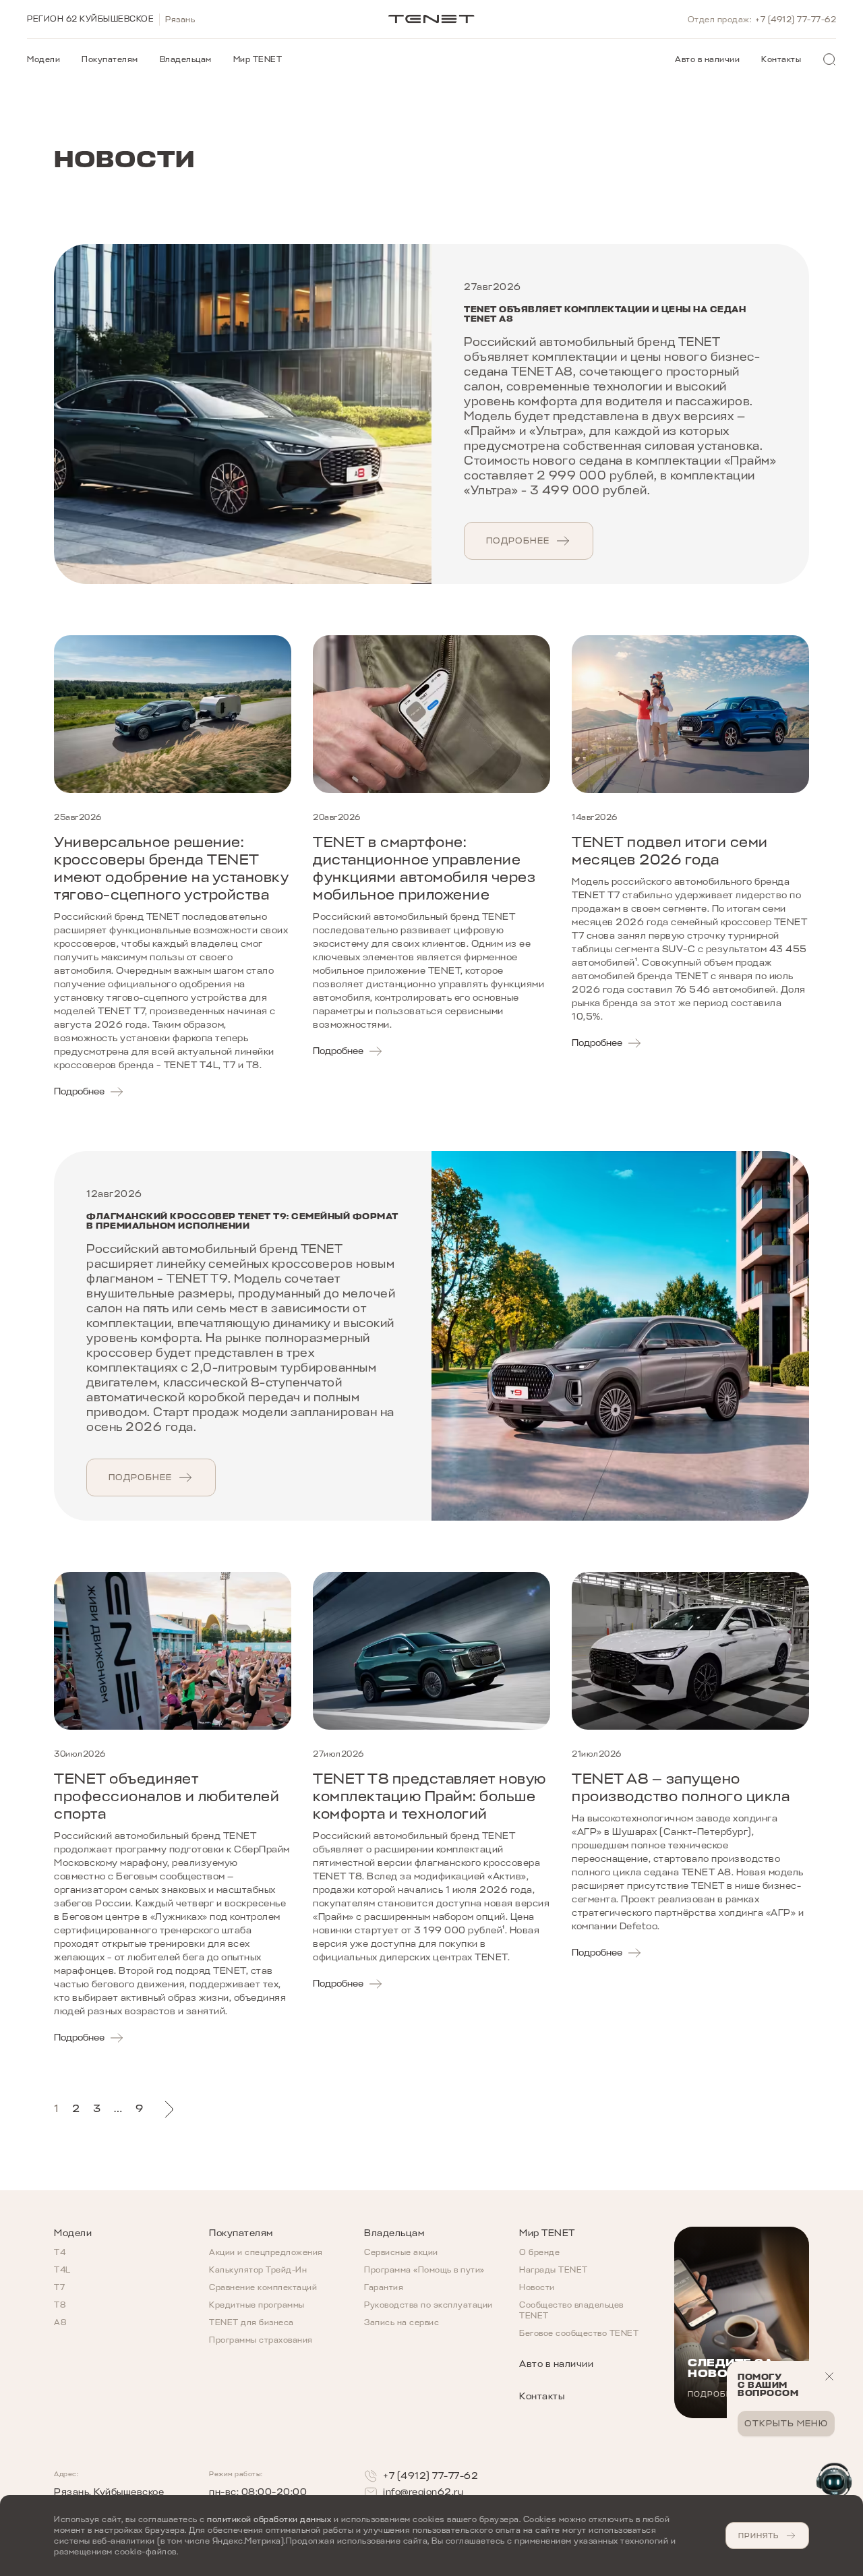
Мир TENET (258, 59)
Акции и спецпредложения (266, 2252)
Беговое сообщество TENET (579, 2333)
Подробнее (518, 540)
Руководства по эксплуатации (428, 2305)
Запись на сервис (401, 2322)
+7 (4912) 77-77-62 (796, 20)
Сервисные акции (401, 2252)
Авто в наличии (707, 59)
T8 (60, 2305)
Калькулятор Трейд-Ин (258, 2270)
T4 (60, 2252)
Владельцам (186, 59)
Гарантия (384, 2287)
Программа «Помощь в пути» (424, 2270)
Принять (758, 2536)
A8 (60, 2322)
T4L (62, 2270)
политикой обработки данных (269, 2519)
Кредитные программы (257, 2305)
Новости (537, 2287)
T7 (59, 2287)
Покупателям (110, 59)
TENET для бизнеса (251, 2322)
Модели (43, 59)
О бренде (539, 2252)
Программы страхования (261, 2340)
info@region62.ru (423, 2492)
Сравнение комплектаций (263, 2287)
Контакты (781, 59)
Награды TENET (554, 2270)
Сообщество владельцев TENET (571, 2310)
